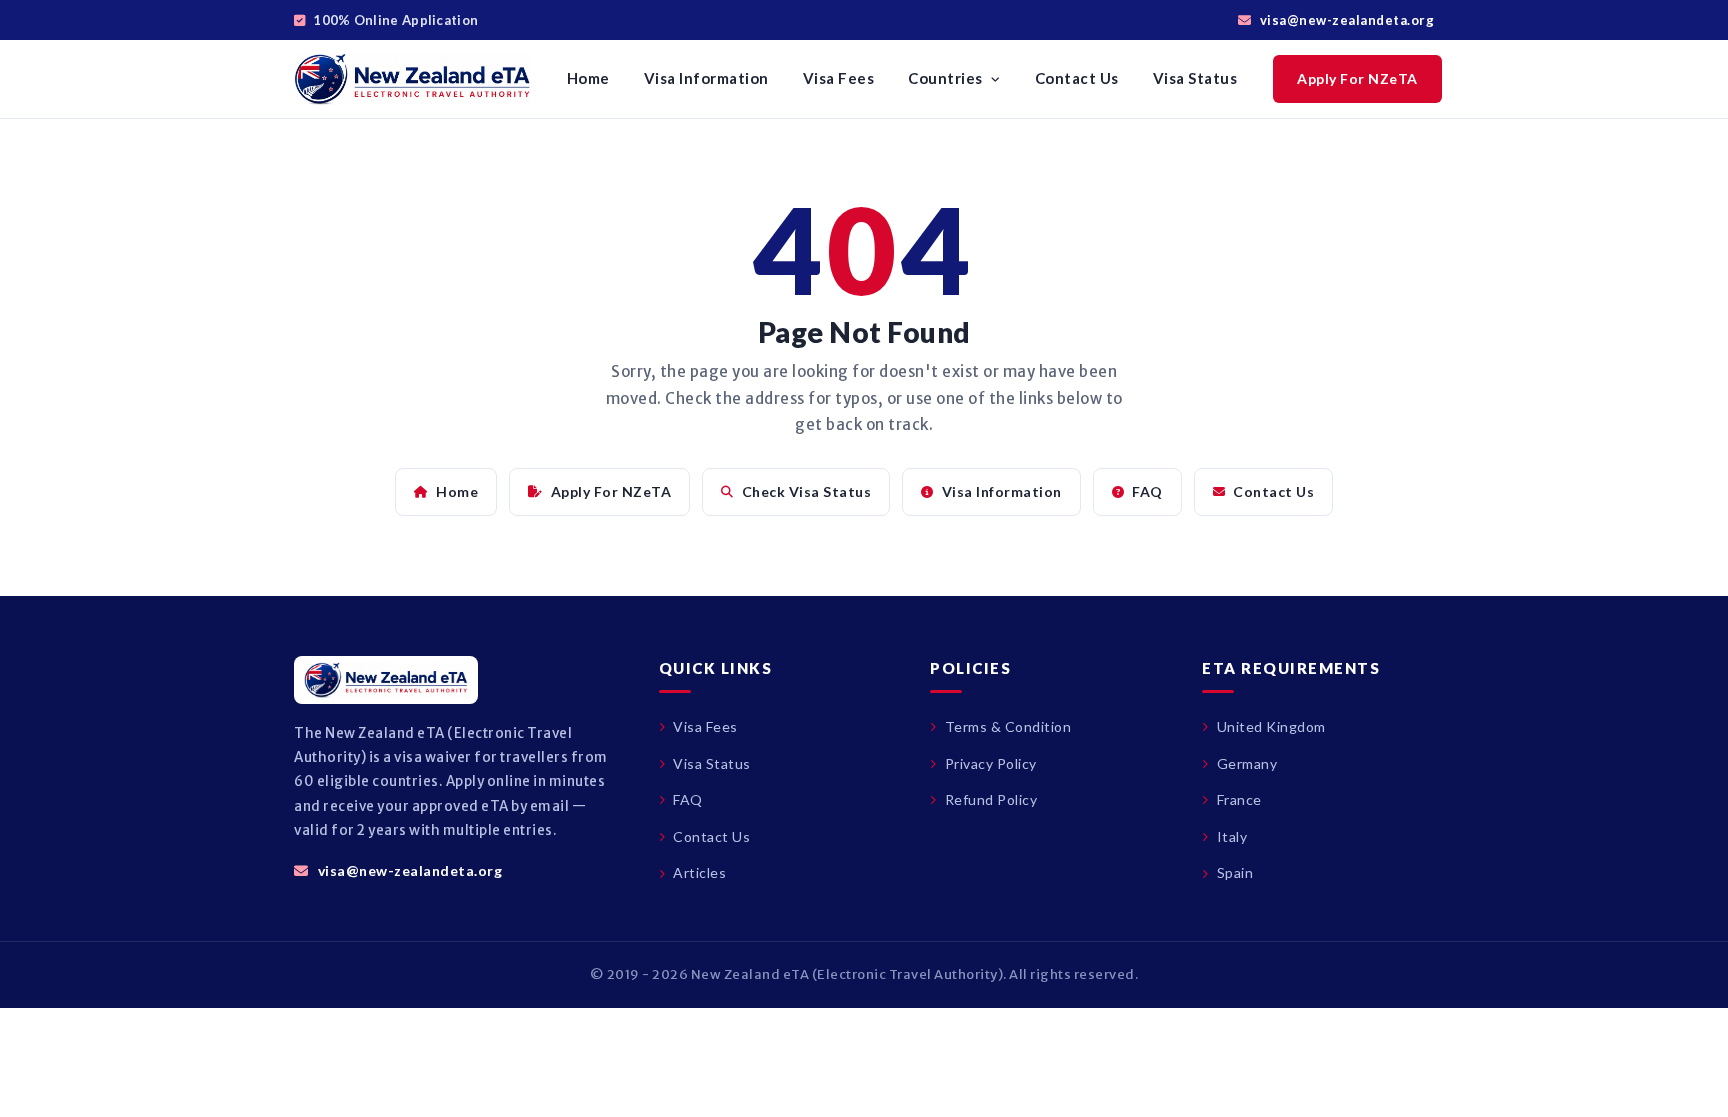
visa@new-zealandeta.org (1347, 20)
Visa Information (706, 78)
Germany (1247, 763)
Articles (699, 872)
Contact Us (1077, 78)
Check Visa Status (807, 491)
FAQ (1147, 491)
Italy (1232, 836)
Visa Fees (839, 78)
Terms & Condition (1008, 726)
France (1239, 799)
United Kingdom (1271, 726)
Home (588, 78)
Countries (947, 78)
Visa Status (1195, 78)
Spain (1235, 872)
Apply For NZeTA (1357, 78)
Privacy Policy (991, 763)
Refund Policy (991, 799)
